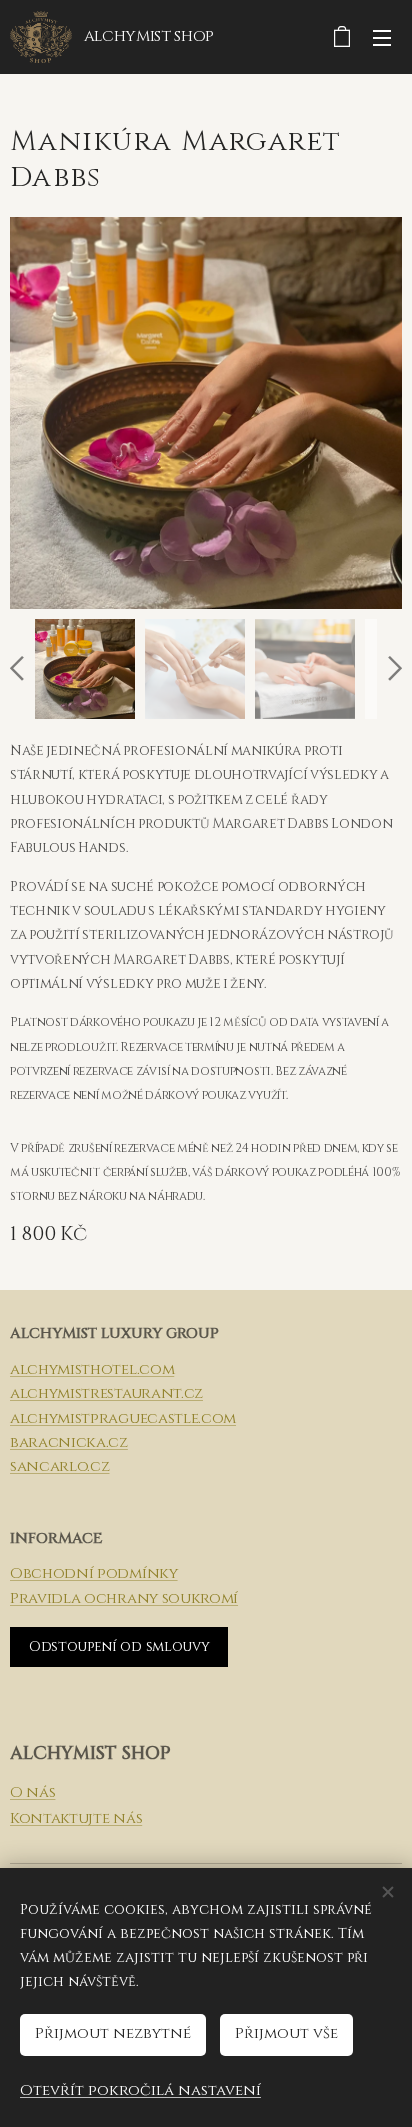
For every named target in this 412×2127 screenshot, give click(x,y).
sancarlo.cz (59, 1466)
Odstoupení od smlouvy (119, 1646)
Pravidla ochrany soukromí (124, 1598)
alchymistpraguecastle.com (123, 1418)
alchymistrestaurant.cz (106, 1393)
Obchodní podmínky (94, 1573)
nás (39, 1792)
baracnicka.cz (69, 1442)
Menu (382, 37)
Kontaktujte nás (76, 1818)
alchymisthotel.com (92, 1369)
